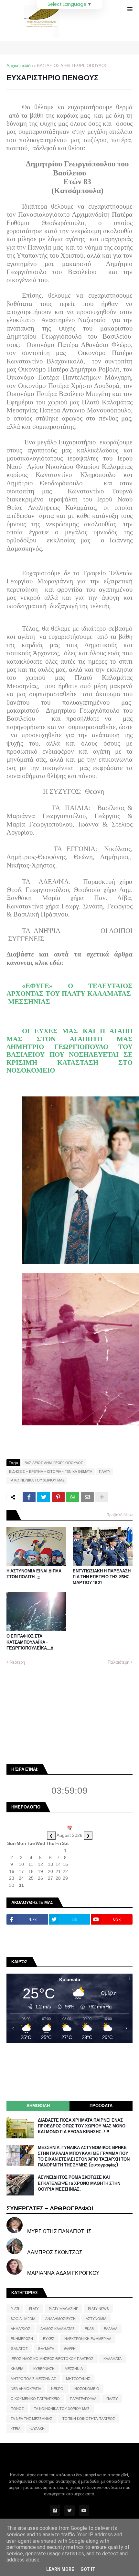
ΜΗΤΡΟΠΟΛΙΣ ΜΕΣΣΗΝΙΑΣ (33, 2379)
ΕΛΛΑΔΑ (111, 2329)
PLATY (34, 2309)
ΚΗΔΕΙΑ (17, 2369)
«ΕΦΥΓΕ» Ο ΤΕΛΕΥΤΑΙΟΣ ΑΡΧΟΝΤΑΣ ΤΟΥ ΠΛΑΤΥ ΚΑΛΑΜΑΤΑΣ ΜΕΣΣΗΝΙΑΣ (69, 994)
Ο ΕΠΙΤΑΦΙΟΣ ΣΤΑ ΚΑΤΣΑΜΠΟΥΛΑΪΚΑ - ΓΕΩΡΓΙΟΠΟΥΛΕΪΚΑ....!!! (31, 1642)
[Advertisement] (55, 1714)
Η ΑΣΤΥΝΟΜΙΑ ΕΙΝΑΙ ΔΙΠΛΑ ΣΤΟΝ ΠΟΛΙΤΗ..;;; (34, 1574)
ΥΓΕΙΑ (16, 2429)
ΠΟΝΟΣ (17, 2409)
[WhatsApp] (73, 1497)
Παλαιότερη (118, 1662)
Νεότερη (17, 1662)
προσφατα (101, 2106)
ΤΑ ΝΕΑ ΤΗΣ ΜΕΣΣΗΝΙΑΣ (32, 2419)
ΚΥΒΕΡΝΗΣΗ (44, 2369)
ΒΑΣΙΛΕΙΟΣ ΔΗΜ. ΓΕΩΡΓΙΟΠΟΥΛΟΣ (72, 66)
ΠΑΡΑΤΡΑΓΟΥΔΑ (83, 2399)
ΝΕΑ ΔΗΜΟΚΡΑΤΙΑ (26, 2389)
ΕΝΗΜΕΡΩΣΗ (22, 2339)
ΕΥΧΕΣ (49, 2339)
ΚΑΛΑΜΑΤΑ (112, 2359)
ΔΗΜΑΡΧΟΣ (21, 2329)
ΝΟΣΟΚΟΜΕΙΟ (87, 2389)
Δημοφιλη (38, 2106)
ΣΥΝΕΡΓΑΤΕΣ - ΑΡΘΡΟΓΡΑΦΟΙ (50, 2208)
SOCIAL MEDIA (23, 2319)
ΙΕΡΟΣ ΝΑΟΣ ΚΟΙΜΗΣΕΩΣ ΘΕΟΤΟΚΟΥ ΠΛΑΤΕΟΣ (52, 2359)
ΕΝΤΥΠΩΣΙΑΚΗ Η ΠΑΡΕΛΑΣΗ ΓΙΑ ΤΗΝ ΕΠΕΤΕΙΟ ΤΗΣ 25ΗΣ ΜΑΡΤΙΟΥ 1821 (102, 1577)
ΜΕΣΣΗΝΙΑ (74, 2369)
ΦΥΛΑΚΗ (37, 2429)
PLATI (15, 2309)
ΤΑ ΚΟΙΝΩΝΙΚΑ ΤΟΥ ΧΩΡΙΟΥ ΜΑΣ (37, 1480)
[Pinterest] (58, 1497)
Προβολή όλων (119, 1515)
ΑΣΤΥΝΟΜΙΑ (96, 2319)
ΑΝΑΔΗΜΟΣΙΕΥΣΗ (60, 2319)
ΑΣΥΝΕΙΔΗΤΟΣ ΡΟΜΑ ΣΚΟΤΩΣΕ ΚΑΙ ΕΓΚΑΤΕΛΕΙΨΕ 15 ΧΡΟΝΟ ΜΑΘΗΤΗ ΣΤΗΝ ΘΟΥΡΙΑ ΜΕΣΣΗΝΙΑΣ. (79, 2183)
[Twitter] (44, 1497)
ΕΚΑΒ (89, 2329)
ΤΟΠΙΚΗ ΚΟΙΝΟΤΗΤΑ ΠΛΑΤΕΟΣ (89, 2419)
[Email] (87, 1497)
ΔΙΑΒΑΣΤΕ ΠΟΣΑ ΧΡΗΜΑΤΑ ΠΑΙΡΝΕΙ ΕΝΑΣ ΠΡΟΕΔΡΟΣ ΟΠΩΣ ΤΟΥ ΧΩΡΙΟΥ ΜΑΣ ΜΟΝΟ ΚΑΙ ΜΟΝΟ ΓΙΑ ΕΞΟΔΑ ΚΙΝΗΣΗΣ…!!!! (82, 2126)
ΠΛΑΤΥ (105, 1471)
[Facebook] (29, 1497)
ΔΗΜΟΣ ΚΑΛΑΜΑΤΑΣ (58, 2329)
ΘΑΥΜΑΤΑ (46, 2349)
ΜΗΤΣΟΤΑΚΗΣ (78, 2379)
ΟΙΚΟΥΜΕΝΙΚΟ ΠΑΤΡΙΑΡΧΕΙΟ (35, 2399)
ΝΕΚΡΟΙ (58, 2389)
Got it (88, 2569)
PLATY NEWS (98, 2309)
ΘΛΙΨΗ (70, 2349)
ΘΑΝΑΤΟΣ (19, 2349)
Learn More (60, 2569)
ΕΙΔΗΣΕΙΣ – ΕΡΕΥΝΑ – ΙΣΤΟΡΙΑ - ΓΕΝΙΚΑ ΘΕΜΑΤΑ (51, 1471)
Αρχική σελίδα (20, 66)
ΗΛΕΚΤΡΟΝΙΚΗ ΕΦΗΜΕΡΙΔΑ (88, 2339)
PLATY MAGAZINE (63, 2309)
